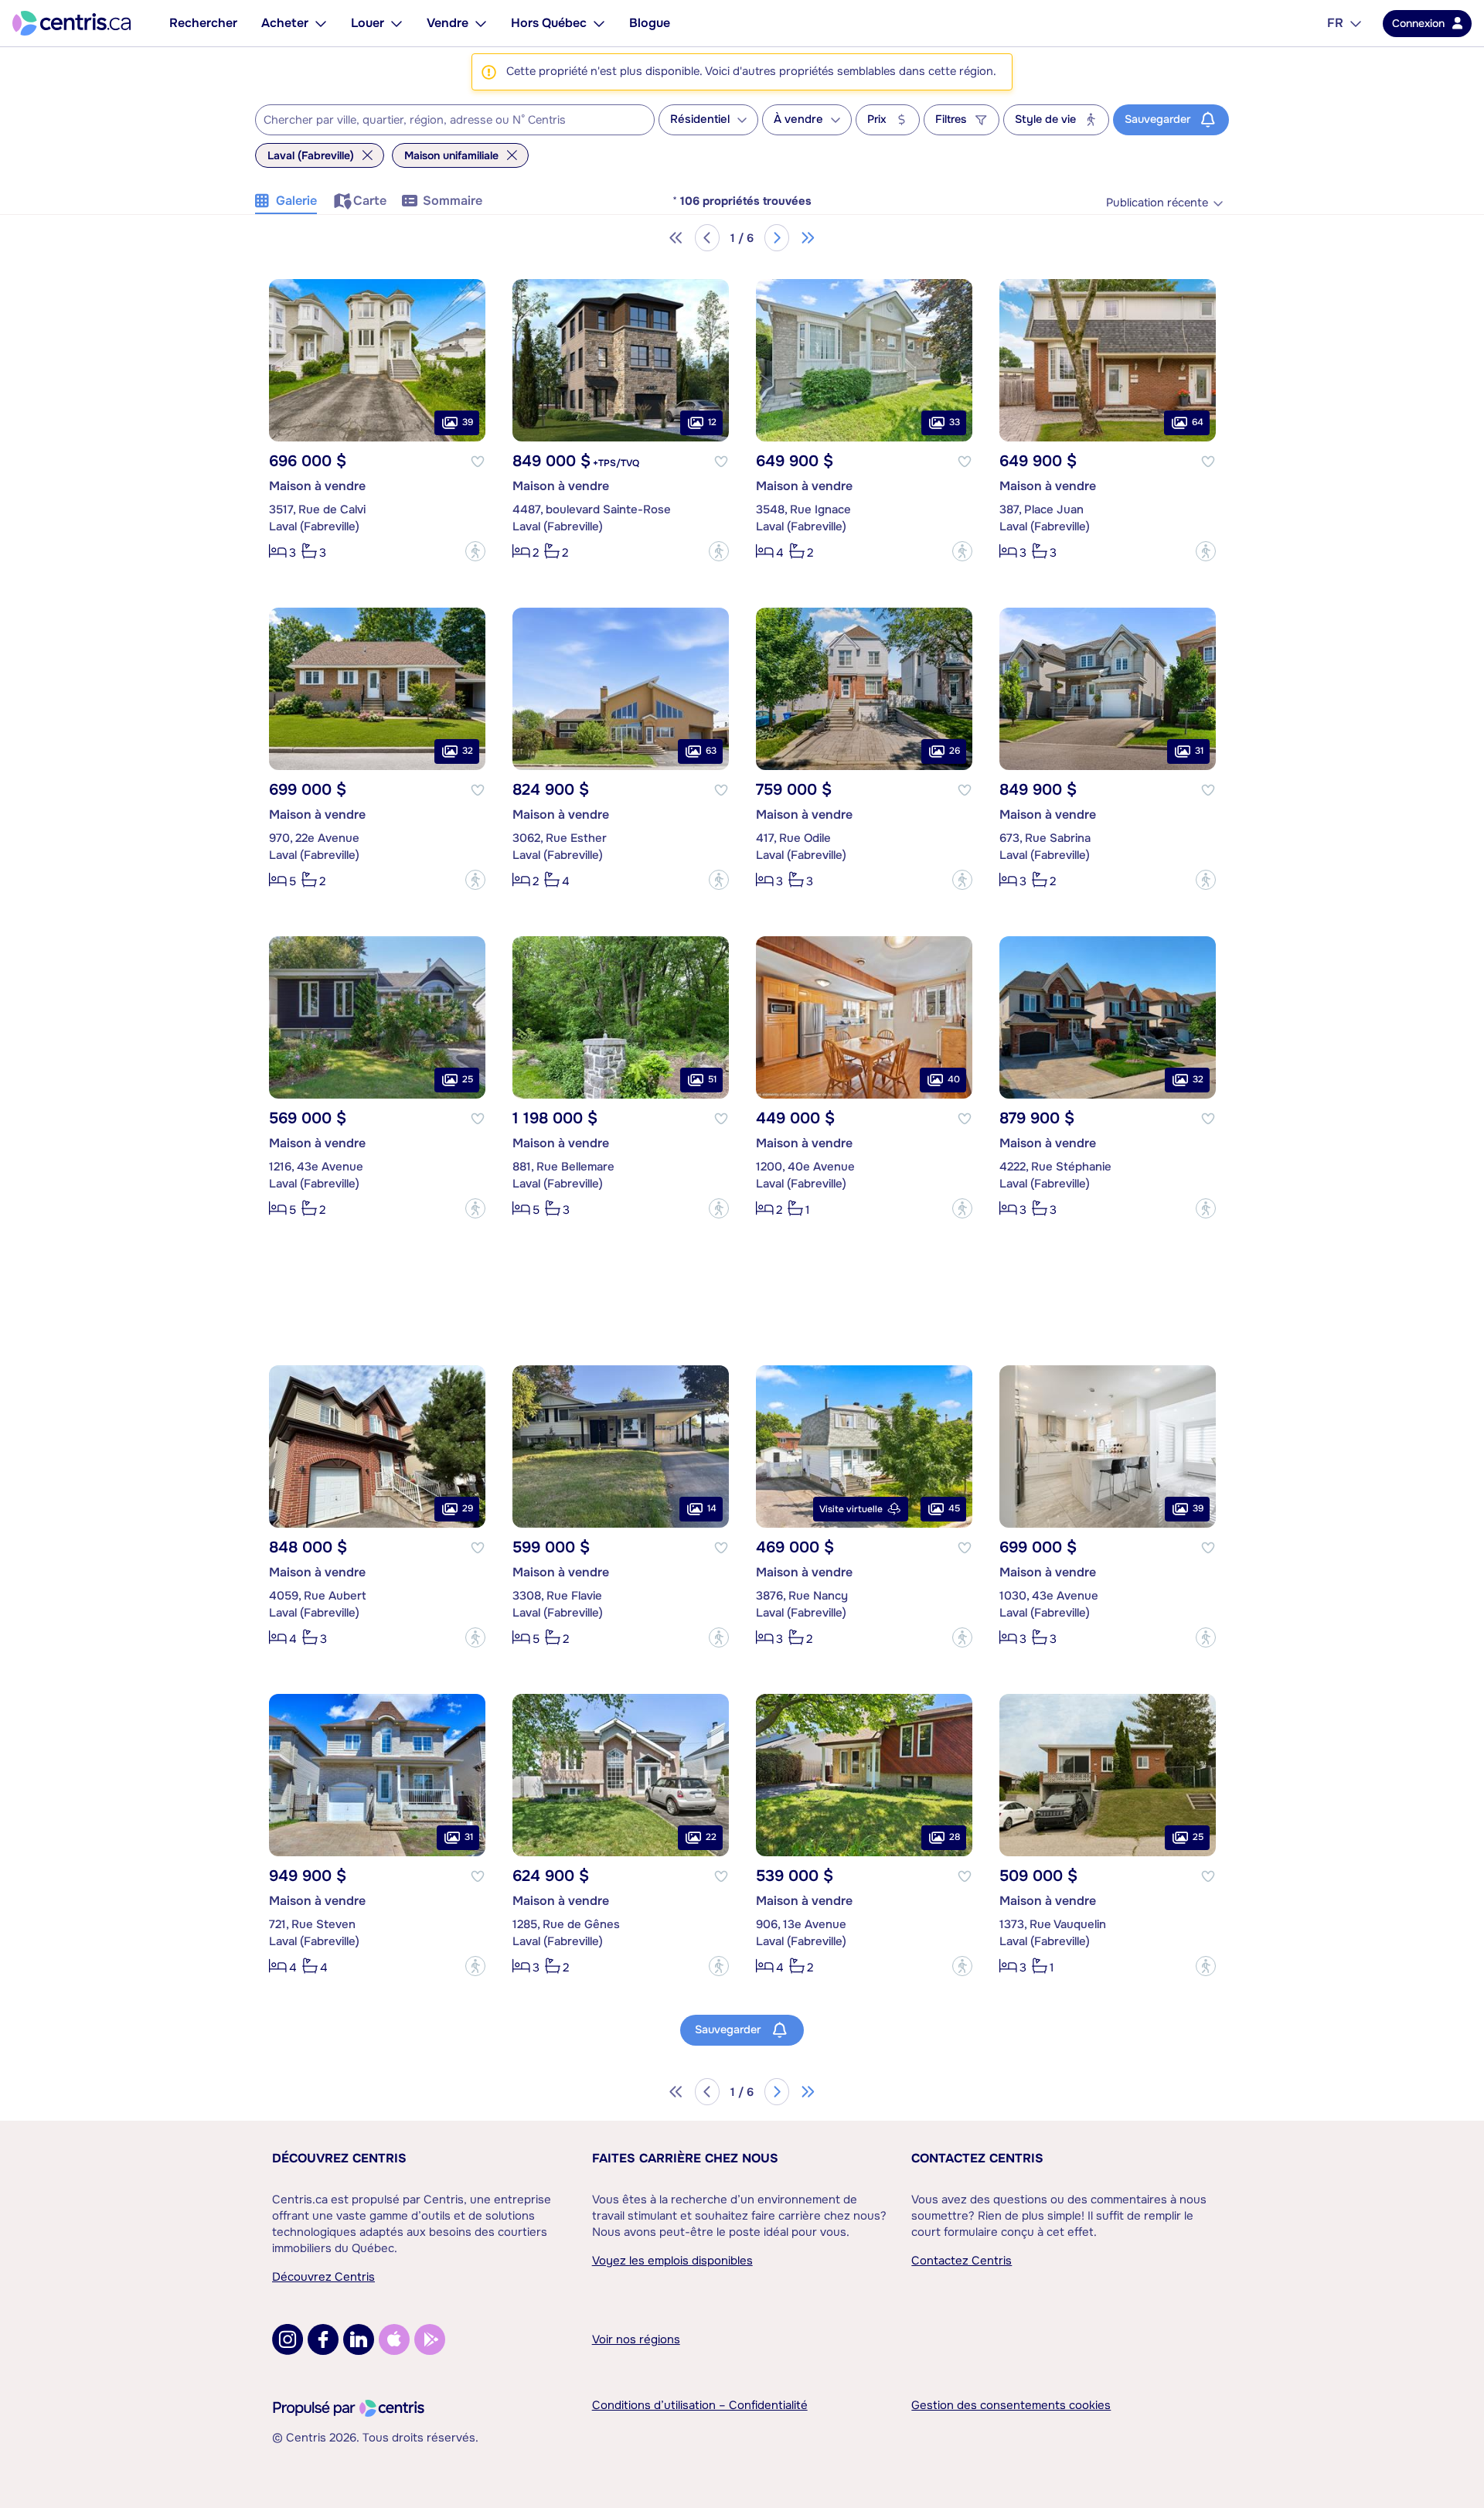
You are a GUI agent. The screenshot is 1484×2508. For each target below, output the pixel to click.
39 (468, 422)
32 (468, 751)
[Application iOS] (394, 2339)
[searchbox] (445, 121)
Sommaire (453, 201)
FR (1335, 23)
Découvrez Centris (339, 2158)
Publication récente (1157, 203)
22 (711, 1837)
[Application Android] (430, 2339)
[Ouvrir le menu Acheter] (321, 23)
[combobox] (455, 120)
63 (711, 751)
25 (468, 1079)
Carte (370, 201)
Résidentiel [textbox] (700, 119)
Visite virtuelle (851, 1509)
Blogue (650, 23)
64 (1198, 422)
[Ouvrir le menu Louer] (397, 23)
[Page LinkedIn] (359, 2339)
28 (955, 1837)
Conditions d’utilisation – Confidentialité (700, 2405)
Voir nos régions (636, 2339)
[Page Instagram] (288, 2339)
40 (954, 1079)
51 (712, 1079)
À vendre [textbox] (798, 119)
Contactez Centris (977, 2158)
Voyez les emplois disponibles (672, 2261)
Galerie (296, 201)
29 (468, 1508)
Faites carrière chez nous (685, 2158)
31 (1199, 751)
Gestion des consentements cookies (1011, 2405)
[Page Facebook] (323, 2339)
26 (955, 751)
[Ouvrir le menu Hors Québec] (599, 23)
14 (712, 1508)
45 (954, 1508)
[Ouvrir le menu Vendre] (481, 23)
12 (712, 422)
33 (955, 422)
